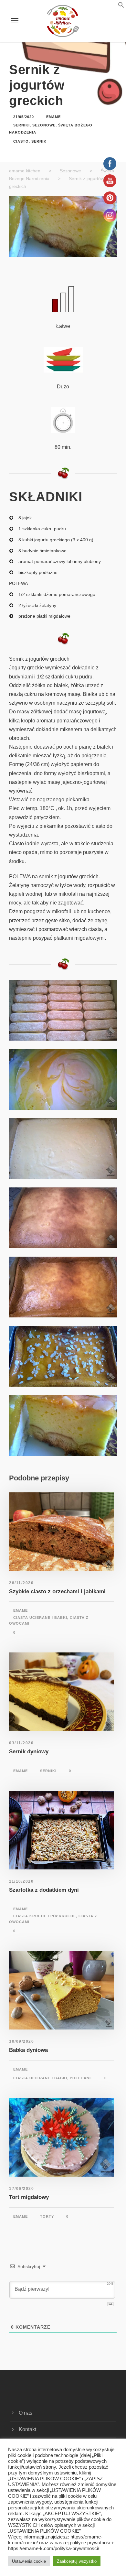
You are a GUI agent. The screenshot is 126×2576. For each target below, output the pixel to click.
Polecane (81, 2078)
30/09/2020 (21, 2041)
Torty (47, 2216)
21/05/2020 (24, 117)
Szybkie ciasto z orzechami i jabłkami (57, 1591)
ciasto (21, 141)
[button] (113, 6)
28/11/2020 (21, 1583)
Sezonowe (44, 125)
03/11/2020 (21, 1743)
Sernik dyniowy (29, 1752)
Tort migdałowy (29, 2197)
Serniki (21, 125)
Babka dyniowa (28, 2050)
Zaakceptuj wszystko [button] (77, 2561)
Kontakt (27, 2429)
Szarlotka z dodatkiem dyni (44, 1890)
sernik (39, 141)
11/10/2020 (21, 1881)
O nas (26, 2413)
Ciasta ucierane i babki (40, 1618)
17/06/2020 (21, 2189)
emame (53, 117)
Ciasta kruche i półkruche (45, 1916)
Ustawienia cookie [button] (29, 2561)
